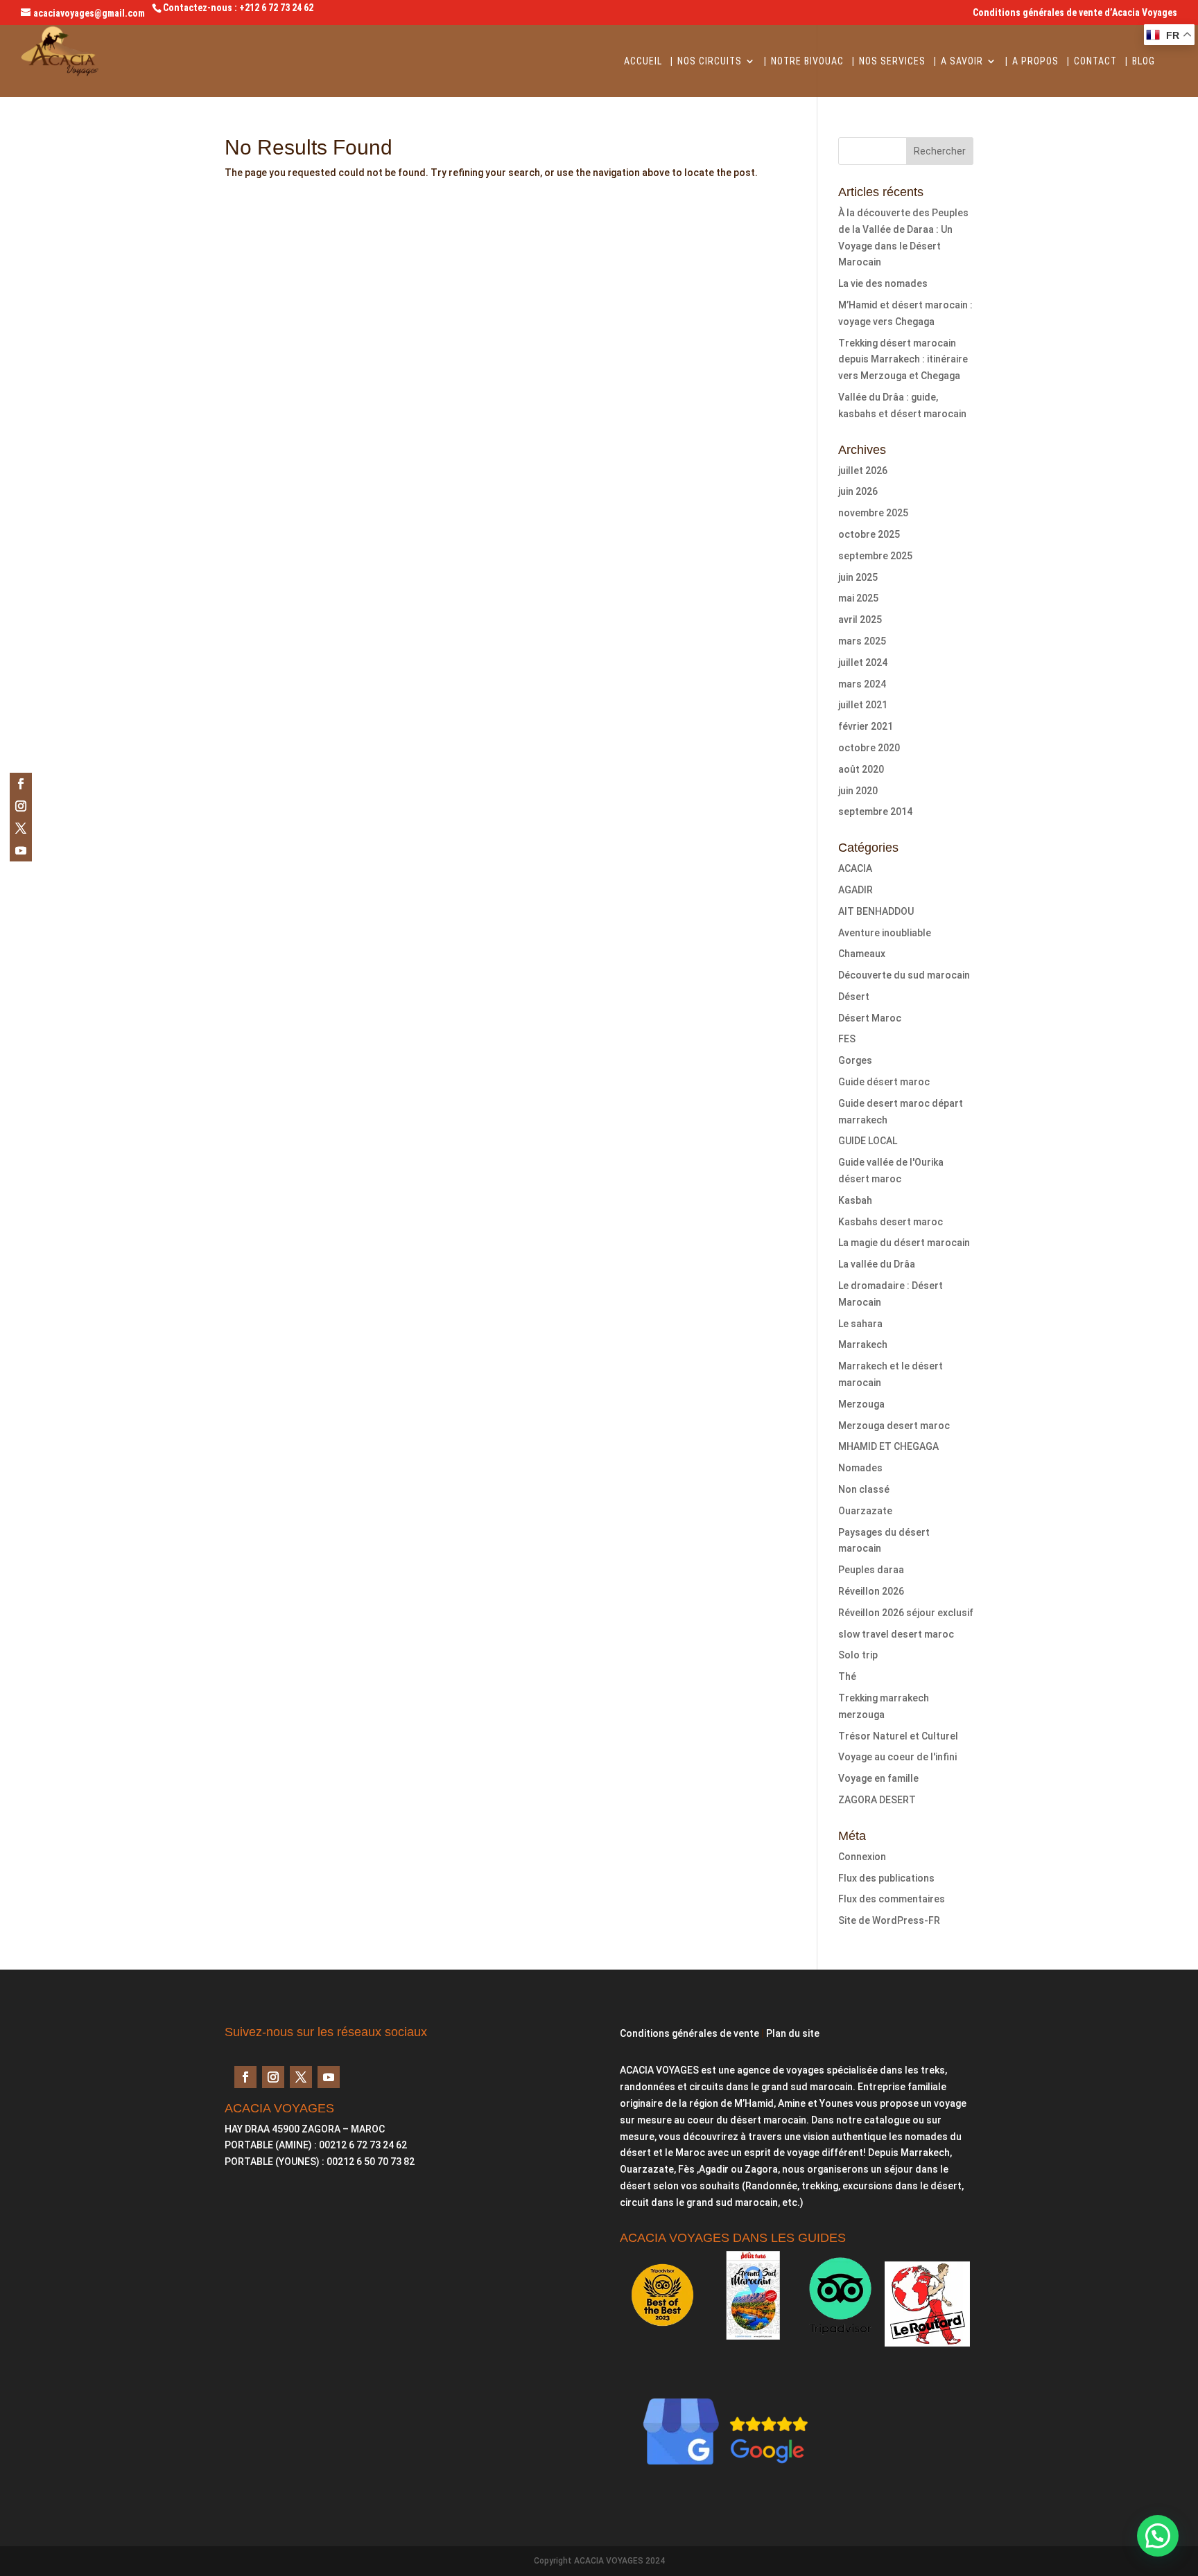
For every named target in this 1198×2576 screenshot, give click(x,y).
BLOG (1144, 61)
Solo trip (858, 1655)
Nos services (892, 61)
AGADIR (856, 890)
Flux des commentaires (892, 1899)
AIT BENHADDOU (876, 911)
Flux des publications (886, 1878)
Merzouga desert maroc (894, 1426)
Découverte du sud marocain (904, 975)
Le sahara (860, 1324)
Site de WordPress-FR (889, 1920)
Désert (854, 997)
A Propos (1035, 61)
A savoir (962, 61)
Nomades (860, 1468)
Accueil (643, 61)
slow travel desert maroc (896, 1634)
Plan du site (793, 2033)
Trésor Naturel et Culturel (898, 1736)
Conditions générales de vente (689, 2033)
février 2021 (866, 726)
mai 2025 (858, 598)
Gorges (855, 1060)
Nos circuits (710, 61)
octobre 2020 (869, 748)
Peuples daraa (871, 1570)
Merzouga (861, 1404)
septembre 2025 (875, 556)
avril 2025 (860, 620)
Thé (847, 1676)
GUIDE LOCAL (868, 1141)
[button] (1158, 2536)
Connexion (862, 1857)
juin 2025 (858, 577)
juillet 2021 (863, 705)
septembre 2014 (875, 812)
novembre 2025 (873, 513)
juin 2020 (858, 791)
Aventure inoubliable (885, 933)
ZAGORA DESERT (877, 1800)
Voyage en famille (878, 1778)
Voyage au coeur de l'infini (897, 1757)
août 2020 (861, 769)
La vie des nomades (883, 283)
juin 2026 (858, 491)
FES (847, 1039)
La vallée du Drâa (877, 1264)
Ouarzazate (865, 1511)
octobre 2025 (869, 534)
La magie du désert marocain (904, 1243)
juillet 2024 (863, 663)
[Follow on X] (21, 828)
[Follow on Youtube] (21, 850)
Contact (1095, 61)
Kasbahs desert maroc (891, 1222)
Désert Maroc (870, 1018)
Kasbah (855, 1200)
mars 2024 (862, 684)
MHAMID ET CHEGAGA (888, 1446)
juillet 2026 (863, 471)
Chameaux (862, 954)
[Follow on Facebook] (21, 784)
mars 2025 (862, 641)
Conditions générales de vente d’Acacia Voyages (1075, 13)
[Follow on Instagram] (21, 806)
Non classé (864, 1489)
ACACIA (855, 868)
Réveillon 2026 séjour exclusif (906, 1613)
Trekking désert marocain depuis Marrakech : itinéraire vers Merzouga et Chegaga (903, 360)
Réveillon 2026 (871, 1591)
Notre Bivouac (807, 61)
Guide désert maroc (884, 1082)
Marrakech (863, 1344)
